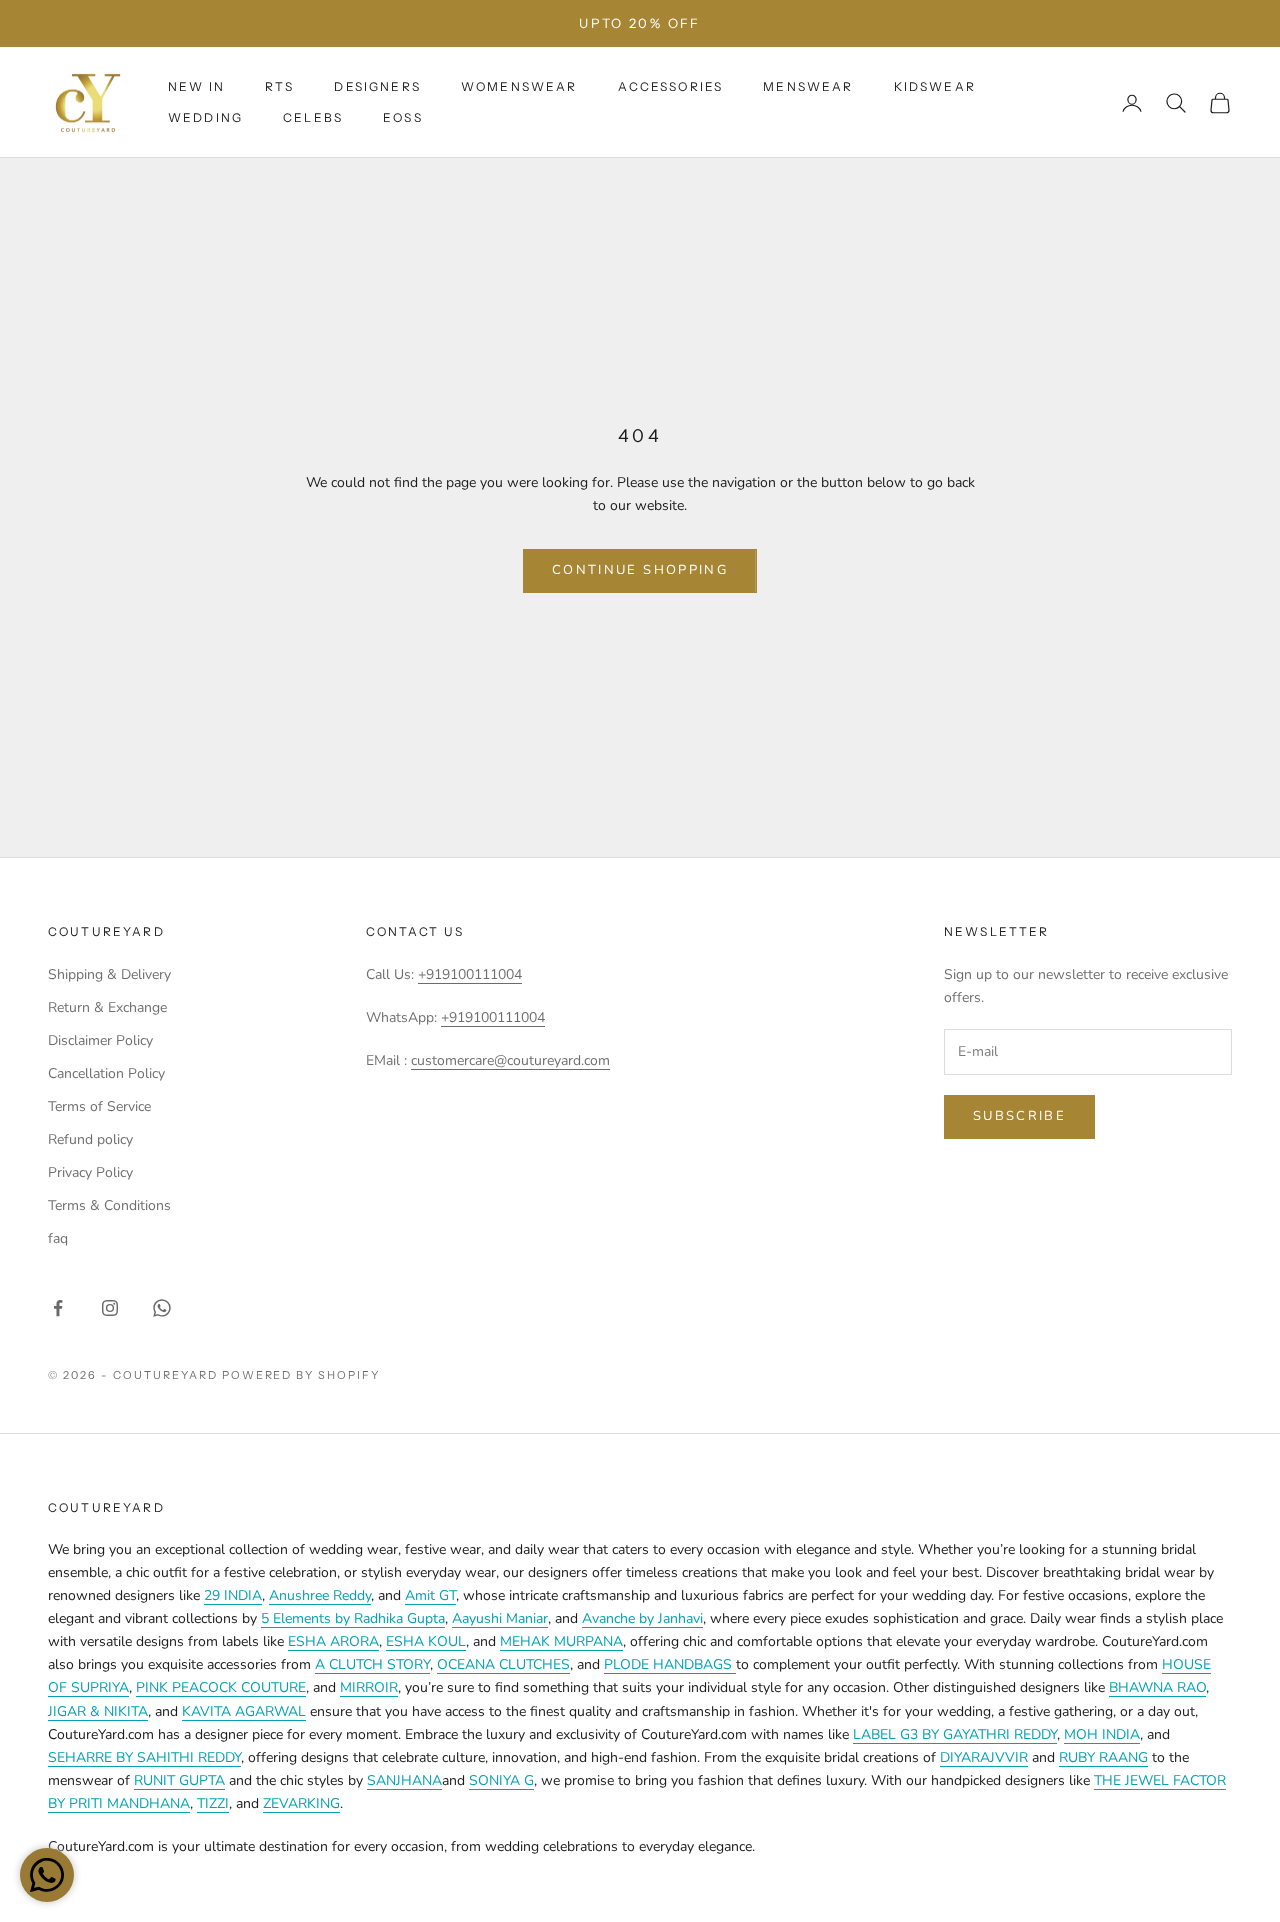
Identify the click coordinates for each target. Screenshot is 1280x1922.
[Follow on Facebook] (58, 1308)
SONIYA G (501, 1780)
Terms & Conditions (109, 1205)
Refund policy (90, 1139)
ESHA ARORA (333, 1641)
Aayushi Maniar (500, 1618)
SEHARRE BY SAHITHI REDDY (144, 1757)
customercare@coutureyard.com (510, 1060)
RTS (279, 86)
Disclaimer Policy (100, 1040)
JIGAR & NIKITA (98, 1711)
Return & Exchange (107, 1007)
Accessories (671, 86)
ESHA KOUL (426, 1641)
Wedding (205, 117)
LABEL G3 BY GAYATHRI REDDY (955, 1734)
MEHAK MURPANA (561, 1641)
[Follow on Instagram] (110, 1308)
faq (58, 1238)
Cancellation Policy (106, 1073)
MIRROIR (369, 1687)
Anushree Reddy (320, 1595)
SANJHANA (404, 1780)
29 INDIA (233, 1595)
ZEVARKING (301, 1803)
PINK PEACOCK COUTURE (221, 1687)
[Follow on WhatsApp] (162, 1308)
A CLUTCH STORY (372, 1664)
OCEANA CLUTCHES (503, 1664)
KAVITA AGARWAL (244, 1711)
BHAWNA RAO (1157, 1687)
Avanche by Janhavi (642, 1618)
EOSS (403, 117)
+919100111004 (470, 974)
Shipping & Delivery (109, 974)
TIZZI (213, 1803)
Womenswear (519, 86)
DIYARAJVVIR (984, 1757)
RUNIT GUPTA (179, 1780)
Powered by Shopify (301, 1375)
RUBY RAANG (1103, 1757)
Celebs (313, 117)
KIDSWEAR (935, 86)
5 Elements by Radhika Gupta (353, 1618)
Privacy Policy (90, 1172)
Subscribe (1019, 1116)
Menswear (808, 86)
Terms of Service (99, 1106)
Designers (377, 86)
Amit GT (430, 1595)
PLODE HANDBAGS (670, 1664)
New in (196, 86)
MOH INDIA (1102, 1734)
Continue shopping (640, 570)
